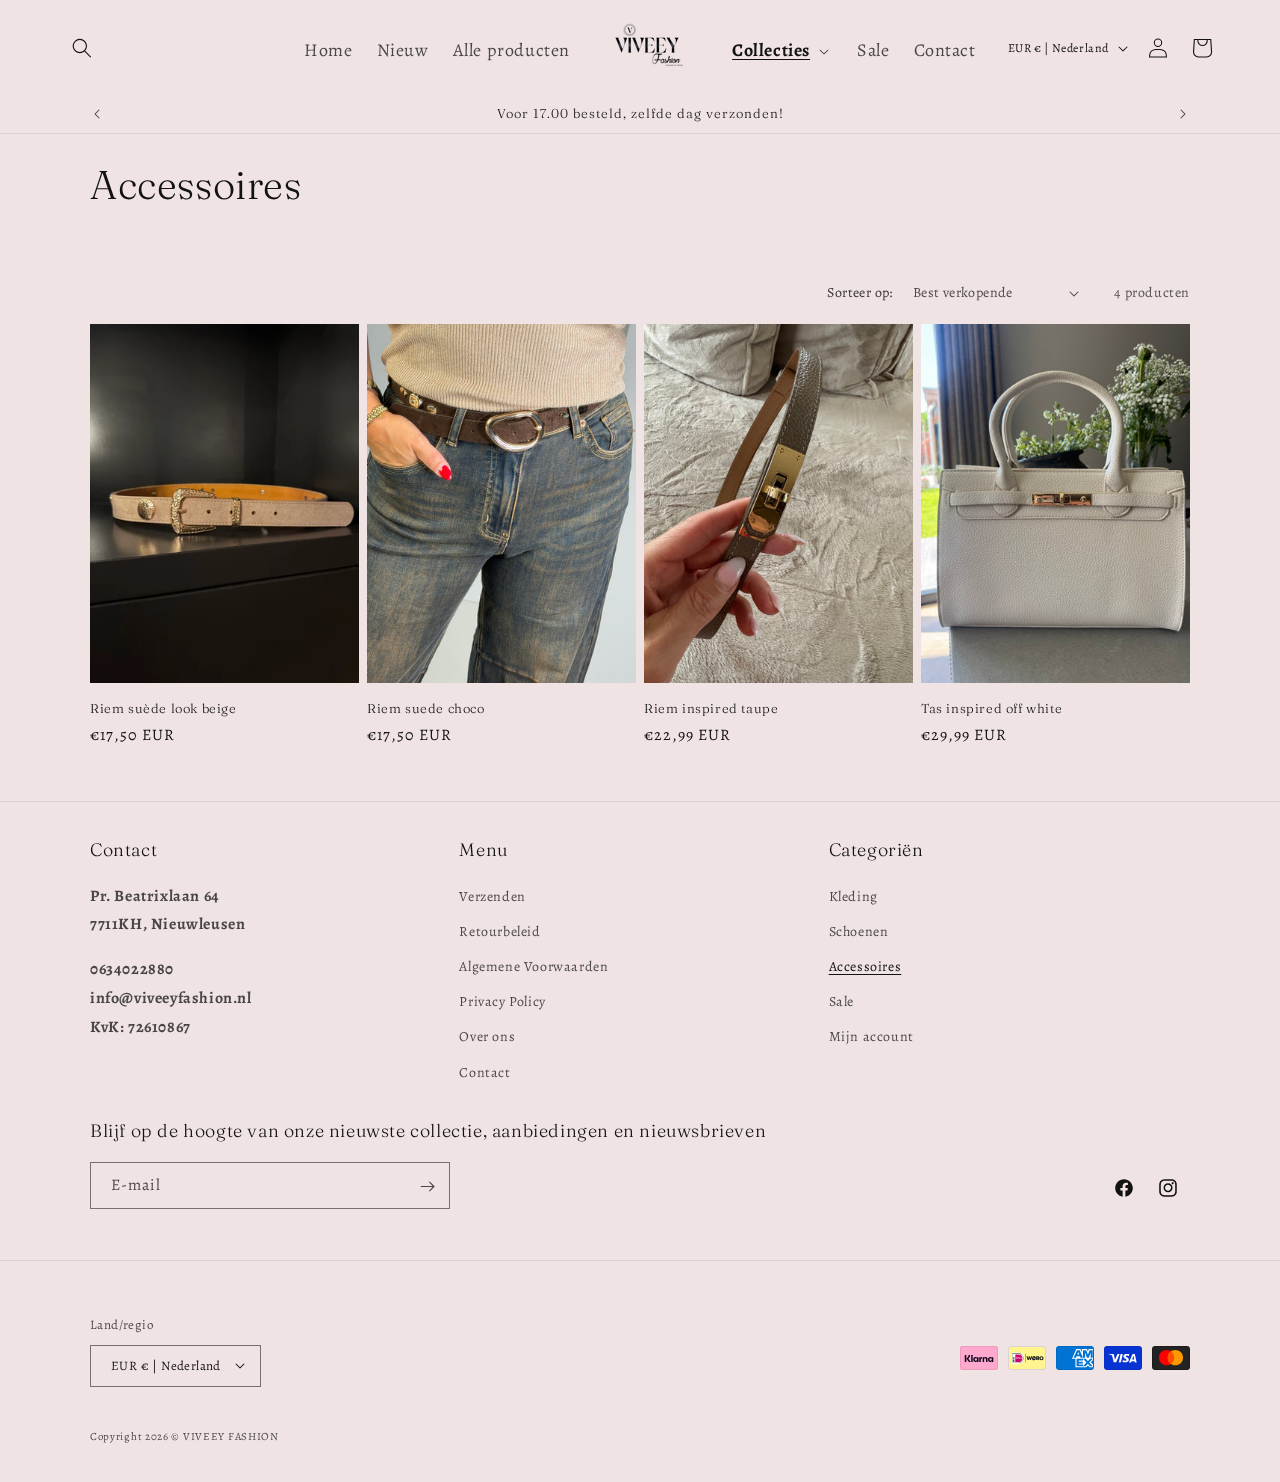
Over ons (487, 1036)
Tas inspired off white (991, 708)
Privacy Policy (502, 1001)
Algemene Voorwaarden (533, 966)
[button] (82, 48)
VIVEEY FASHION (231, 1435)
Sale (841, 1001)
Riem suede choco (426, 708)
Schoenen (859, 930)
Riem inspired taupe (711, 708)
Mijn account (871, 1036)
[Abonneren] (427, 1186)
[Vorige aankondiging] (97, 114)
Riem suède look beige (163, 708)
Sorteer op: (859, 292)
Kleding (853, 895)
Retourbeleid (499, 930)
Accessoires (865, 966)
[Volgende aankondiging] (1183, 114)
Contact (484, 1071)
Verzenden (492, 895)
